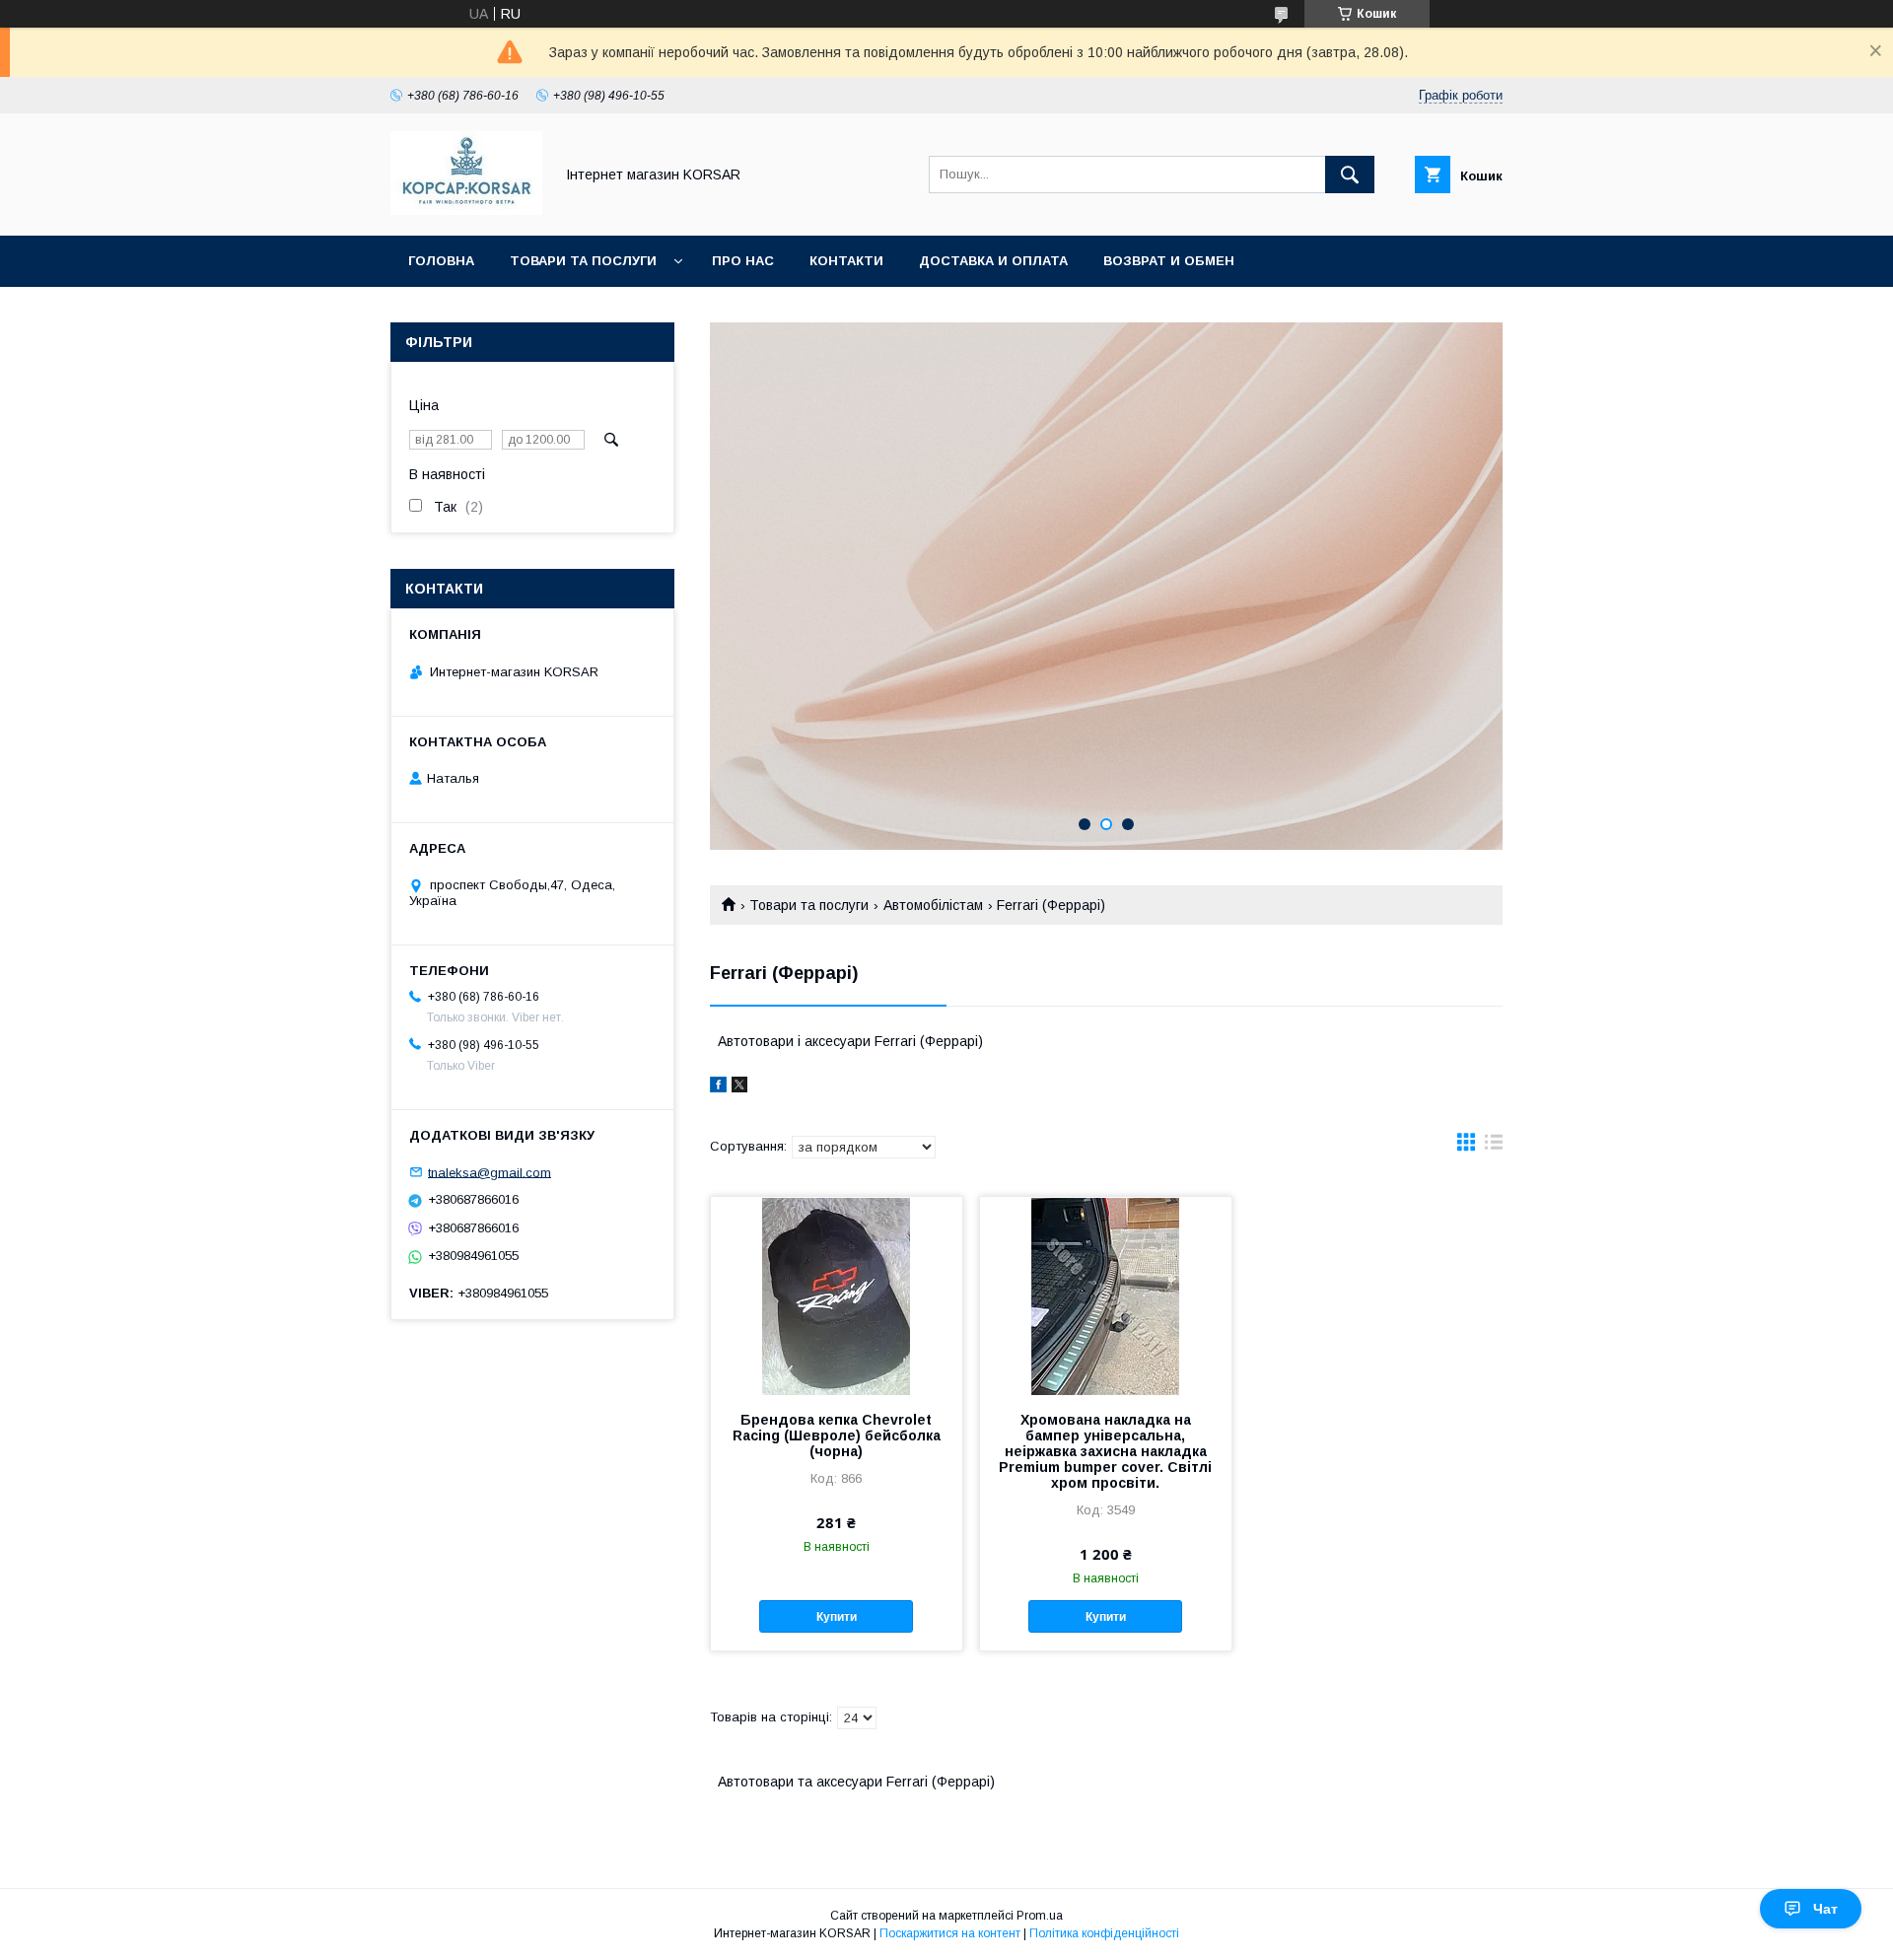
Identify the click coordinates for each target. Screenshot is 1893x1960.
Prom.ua (1040, 1916)
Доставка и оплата (993, 261)
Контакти (846, 261)
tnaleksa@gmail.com (490, 1172)
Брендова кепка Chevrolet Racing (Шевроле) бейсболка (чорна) (837, 1435)
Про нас (743, 261)
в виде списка (1494, 1147)
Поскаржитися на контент (950, 1933)
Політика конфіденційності (1104, 1933)
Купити (837, 1617)
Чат (1825, 1909)
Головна (441, 261)
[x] (739, 1087)
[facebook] (718, 1087)
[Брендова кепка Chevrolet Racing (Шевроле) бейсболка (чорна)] (837, 1295)
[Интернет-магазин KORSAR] (466, 210)
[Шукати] (1350, 175)
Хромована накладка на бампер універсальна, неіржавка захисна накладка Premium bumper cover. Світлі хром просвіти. (1105, 1451)
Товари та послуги (583, 261)
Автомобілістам (933, 905)
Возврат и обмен (1169, 261)
